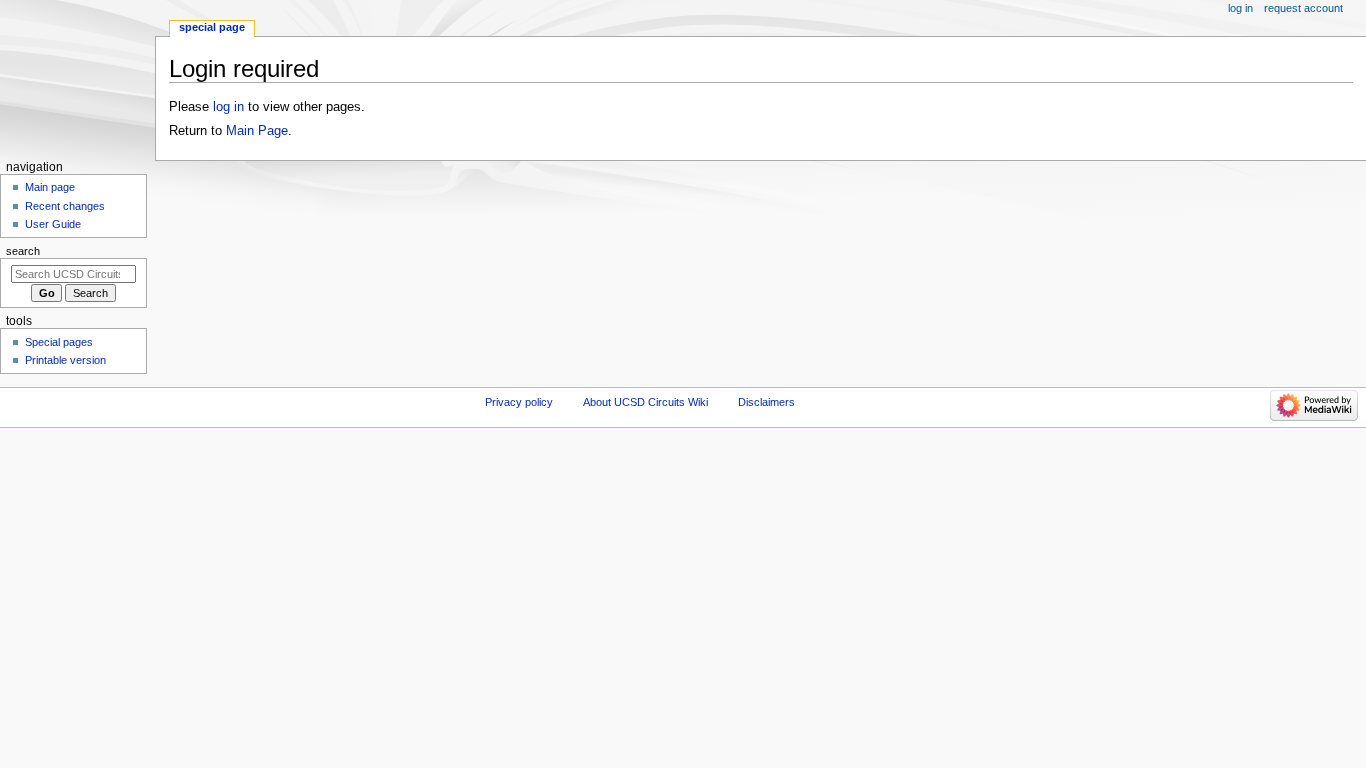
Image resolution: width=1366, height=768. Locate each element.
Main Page (257, 131)
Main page (50, 187)
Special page (212, 27)
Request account (1303, 8)
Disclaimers (766, 402)
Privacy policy (519, 402)
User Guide (53, 224)
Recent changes (65, 206)
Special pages (59, 342)
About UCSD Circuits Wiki (645, 402)
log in (228, 107)
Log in (1240, 8)
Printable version (65, 360)
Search (23, 251)
